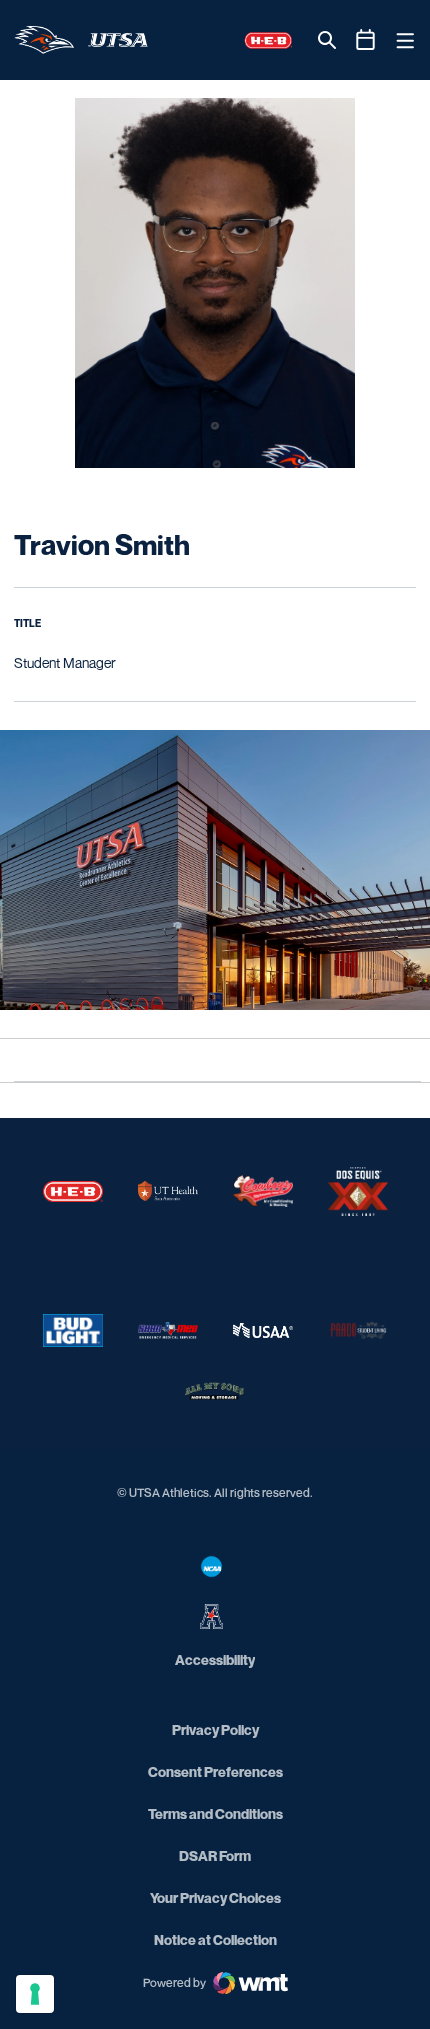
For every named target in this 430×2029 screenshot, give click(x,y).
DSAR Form (215, 1855)
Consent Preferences (215, 1771)
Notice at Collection (215, 1939)
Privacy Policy (215, 1729)
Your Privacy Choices (215, 1897)
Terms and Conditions (215, 1813)
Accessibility (215, 1659)
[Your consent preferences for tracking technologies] (35, 1994)
